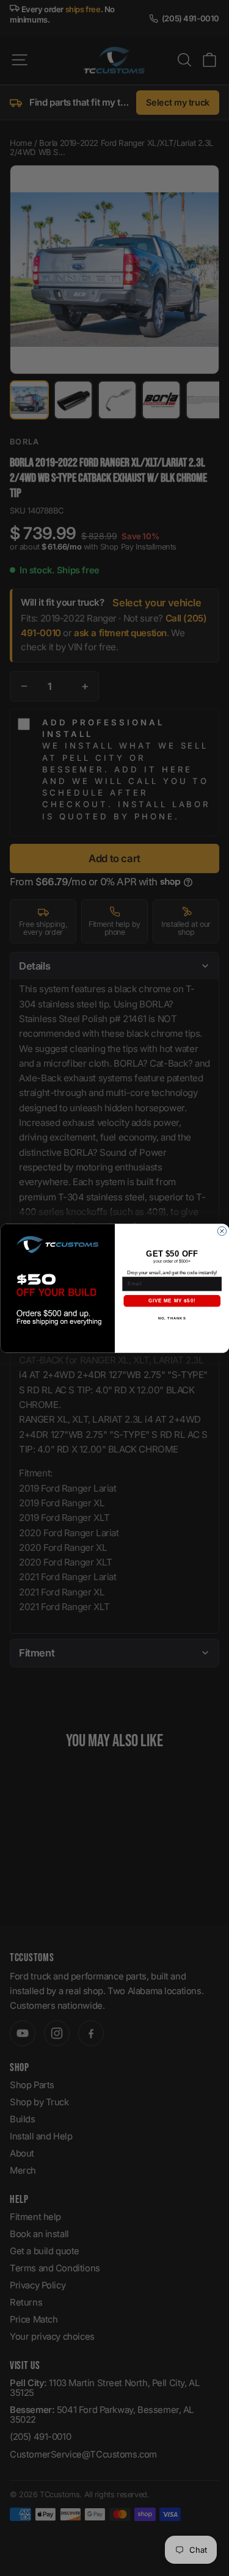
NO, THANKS (172, 1319)
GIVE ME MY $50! (172, 1301)
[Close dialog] (222, 1231)
